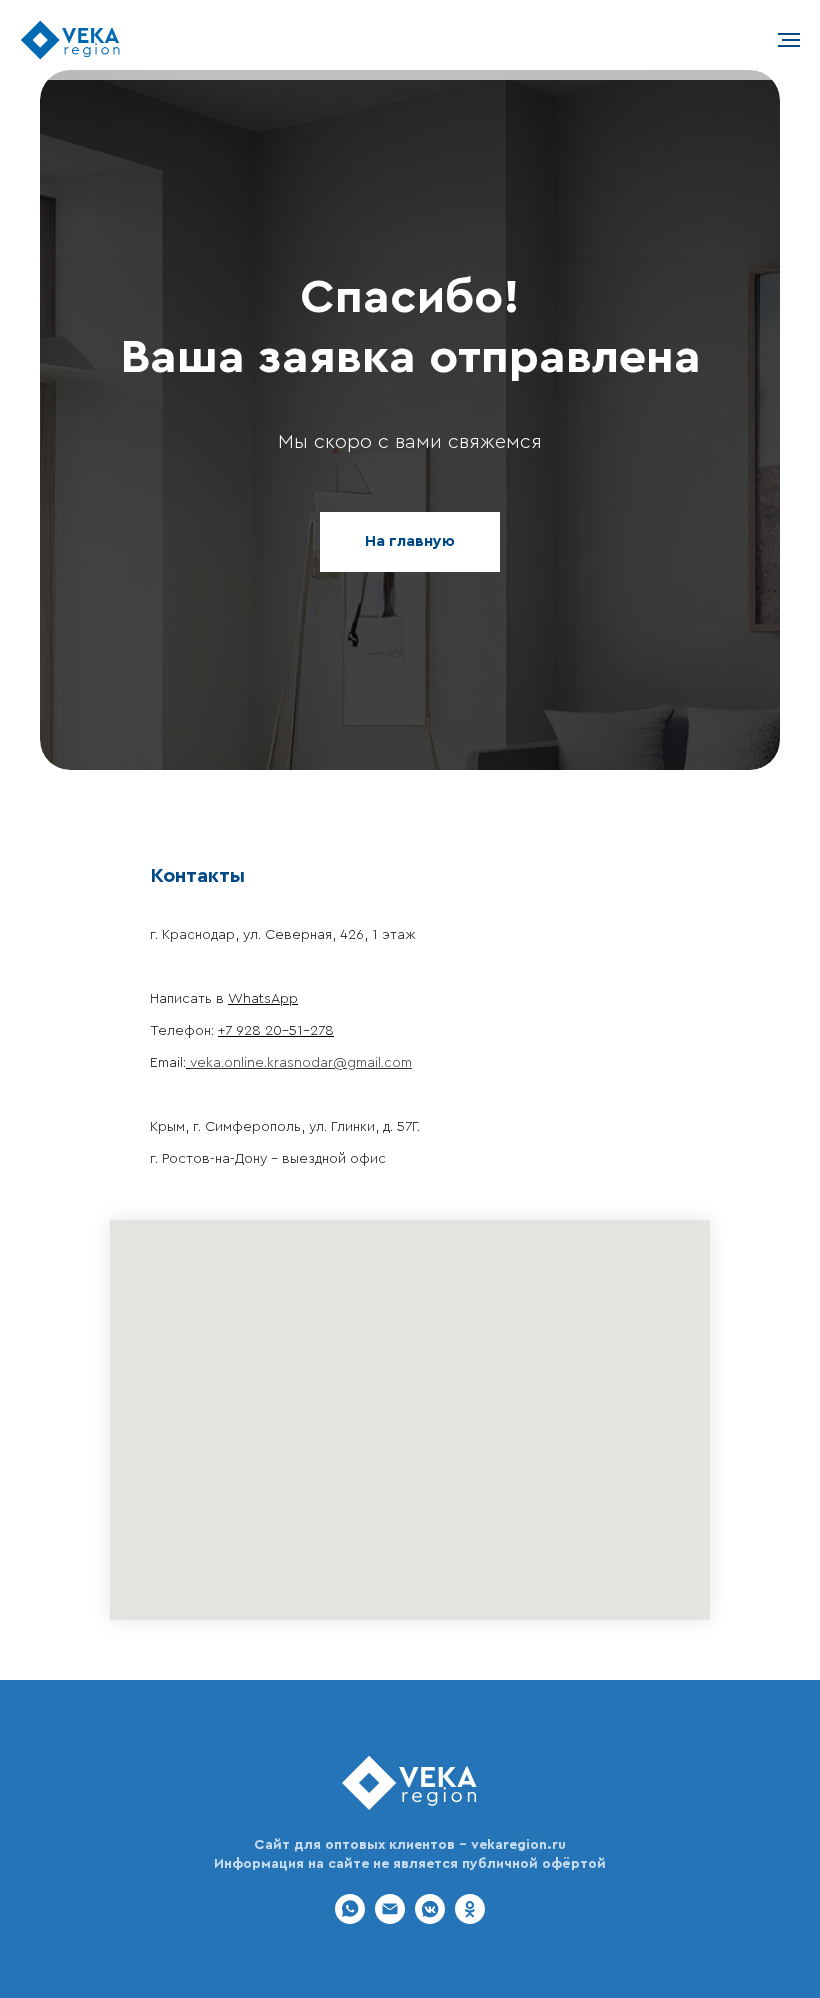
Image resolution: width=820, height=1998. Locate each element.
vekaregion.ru (518, 1845)
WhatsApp (263, 999)
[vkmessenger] (430, 1918)
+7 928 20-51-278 (276, 1031)
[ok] (470, 1918)
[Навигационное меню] (789, 40)
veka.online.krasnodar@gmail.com (301, 1063)
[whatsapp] (350, 1918)
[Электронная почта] (390, 1918)
